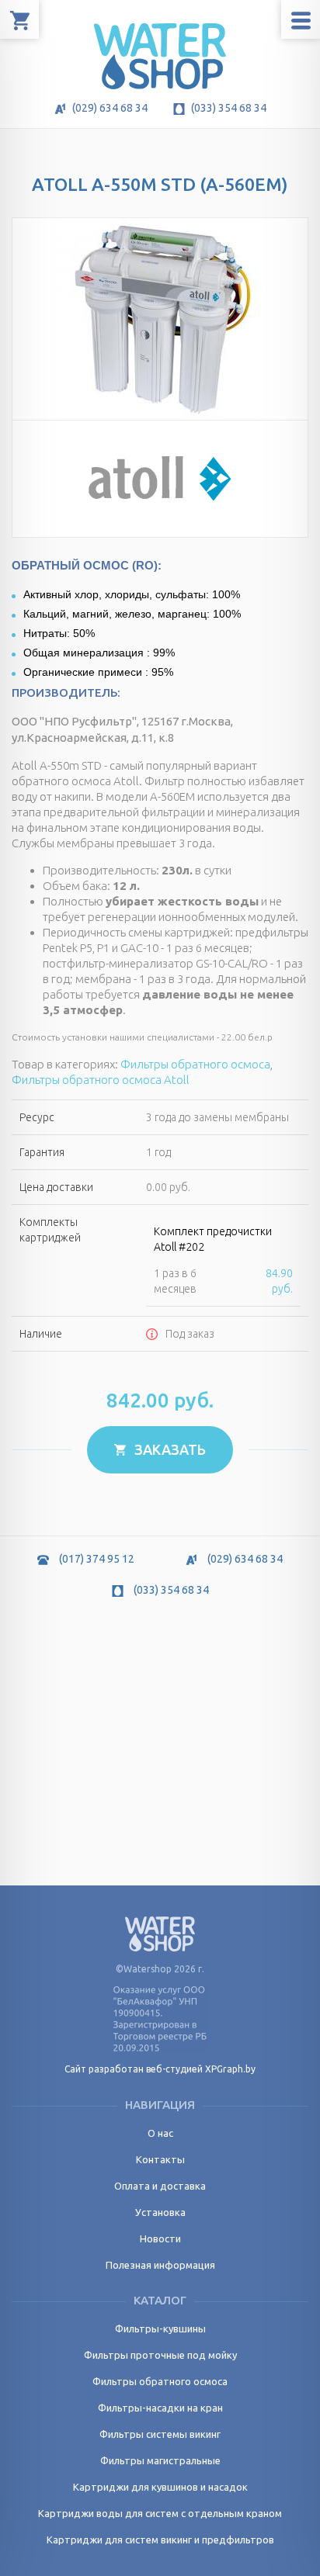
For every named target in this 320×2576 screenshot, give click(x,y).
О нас (160, 2133)
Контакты (160, 2159)
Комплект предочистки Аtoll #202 (213, 1239)
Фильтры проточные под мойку (160, 2355)
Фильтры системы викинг (160, 2434)
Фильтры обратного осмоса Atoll (101, 1080)
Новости (160, 2238)
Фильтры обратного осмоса (195, 1064)
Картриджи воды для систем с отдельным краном (160, 2513)
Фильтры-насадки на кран (160, 2408)
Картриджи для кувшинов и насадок (160, 2487)
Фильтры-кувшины (160, 2328)
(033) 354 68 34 (228, 108)
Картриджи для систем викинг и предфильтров (160, 2540)
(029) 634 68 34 (109, 108)
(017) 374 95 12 (96, 1559)
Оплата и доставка (160, 2186)
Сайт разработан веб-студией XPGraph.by (160, 2069)
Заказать (169, 1449)
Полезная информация (160, 2265)
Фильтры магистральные (160, 2460)
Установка (160, 2212)
